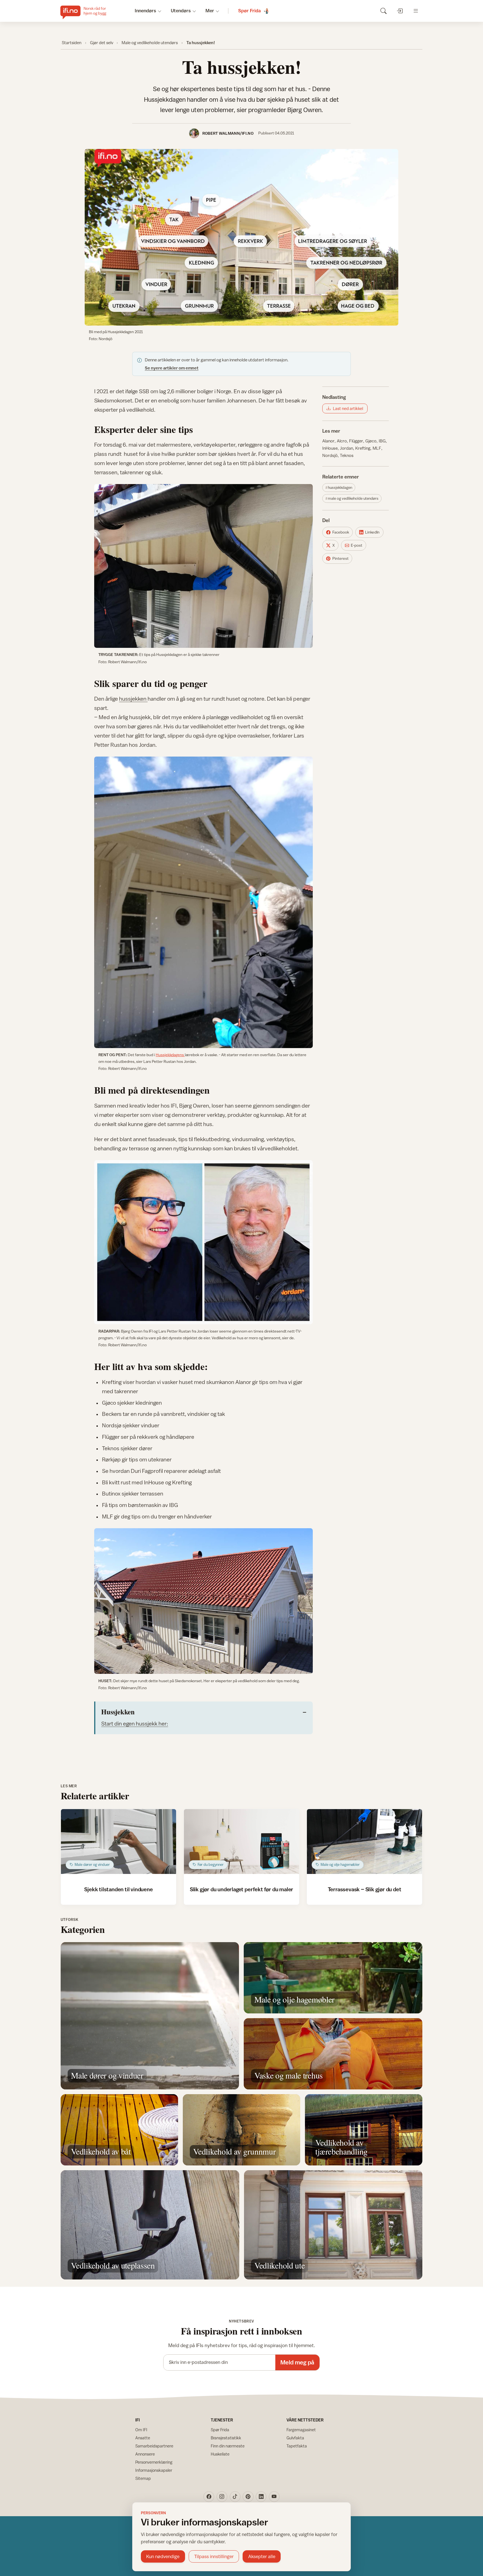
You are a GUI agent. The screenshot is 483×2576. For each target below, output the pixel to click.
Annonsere (145, 2454)
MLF (377, 448)
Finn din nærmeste (228, 2446)
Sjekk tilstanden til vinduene (118, 1889)
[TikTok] (235, 2497)
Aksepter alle (262, 2556)
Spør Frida (220, 2430)
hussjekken (133, 699)
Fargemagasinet (301, 2430)
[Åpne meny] (416, 11)
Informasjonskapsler (154, 2470)
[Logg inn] (400, 11)
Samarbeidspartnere (154, 2446)
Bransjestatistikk (226, 2438)
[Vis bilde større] (241, 237)
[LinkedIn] (261, 2497)
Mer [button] (210, 11)
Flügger (356, 441)
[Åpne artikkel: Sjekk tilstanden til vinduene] (119, 1842)
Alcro (342, 441)
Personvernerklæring (154, 2462)
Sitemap (143, 2478)
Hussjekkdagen (340, 487)
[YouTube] (274, 2497)
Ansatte (143, 2438)
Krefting (363, 448)
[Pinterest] (248, 2497)
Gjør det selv (102, 42)
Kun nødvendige (163, 2556)
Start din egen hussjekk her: (135, 1723)
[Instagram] (222, 2497)
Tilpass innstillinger (214, 2556)
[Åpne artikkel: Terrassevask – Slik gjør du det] (365, 1842)
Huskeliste (220, 2454)
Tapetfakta (297, 2446)
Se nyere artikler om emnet (172, 368)
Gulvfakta (295, 2438)
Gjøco (371, 441)
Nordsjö (330, 455)
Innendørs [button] (145, 11)
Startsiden (72, 42)
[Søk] (383, 11)
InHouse (330, 448)
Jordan (346, 448)
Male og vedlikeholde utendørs (150, 42)
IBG (382, 441)
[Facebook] (209, 2497)
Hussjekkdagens (170, 1055)
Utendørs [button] (181, 11)
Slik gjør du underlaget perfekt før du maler (241, 1889)
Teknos (347, 455)
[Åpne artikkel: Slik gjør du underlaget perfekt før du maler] (242, 1842)
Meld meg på (297, 2362)
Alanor (328, 441)
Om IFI (141, 2430)
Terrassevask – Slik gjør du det (365, 1889)
